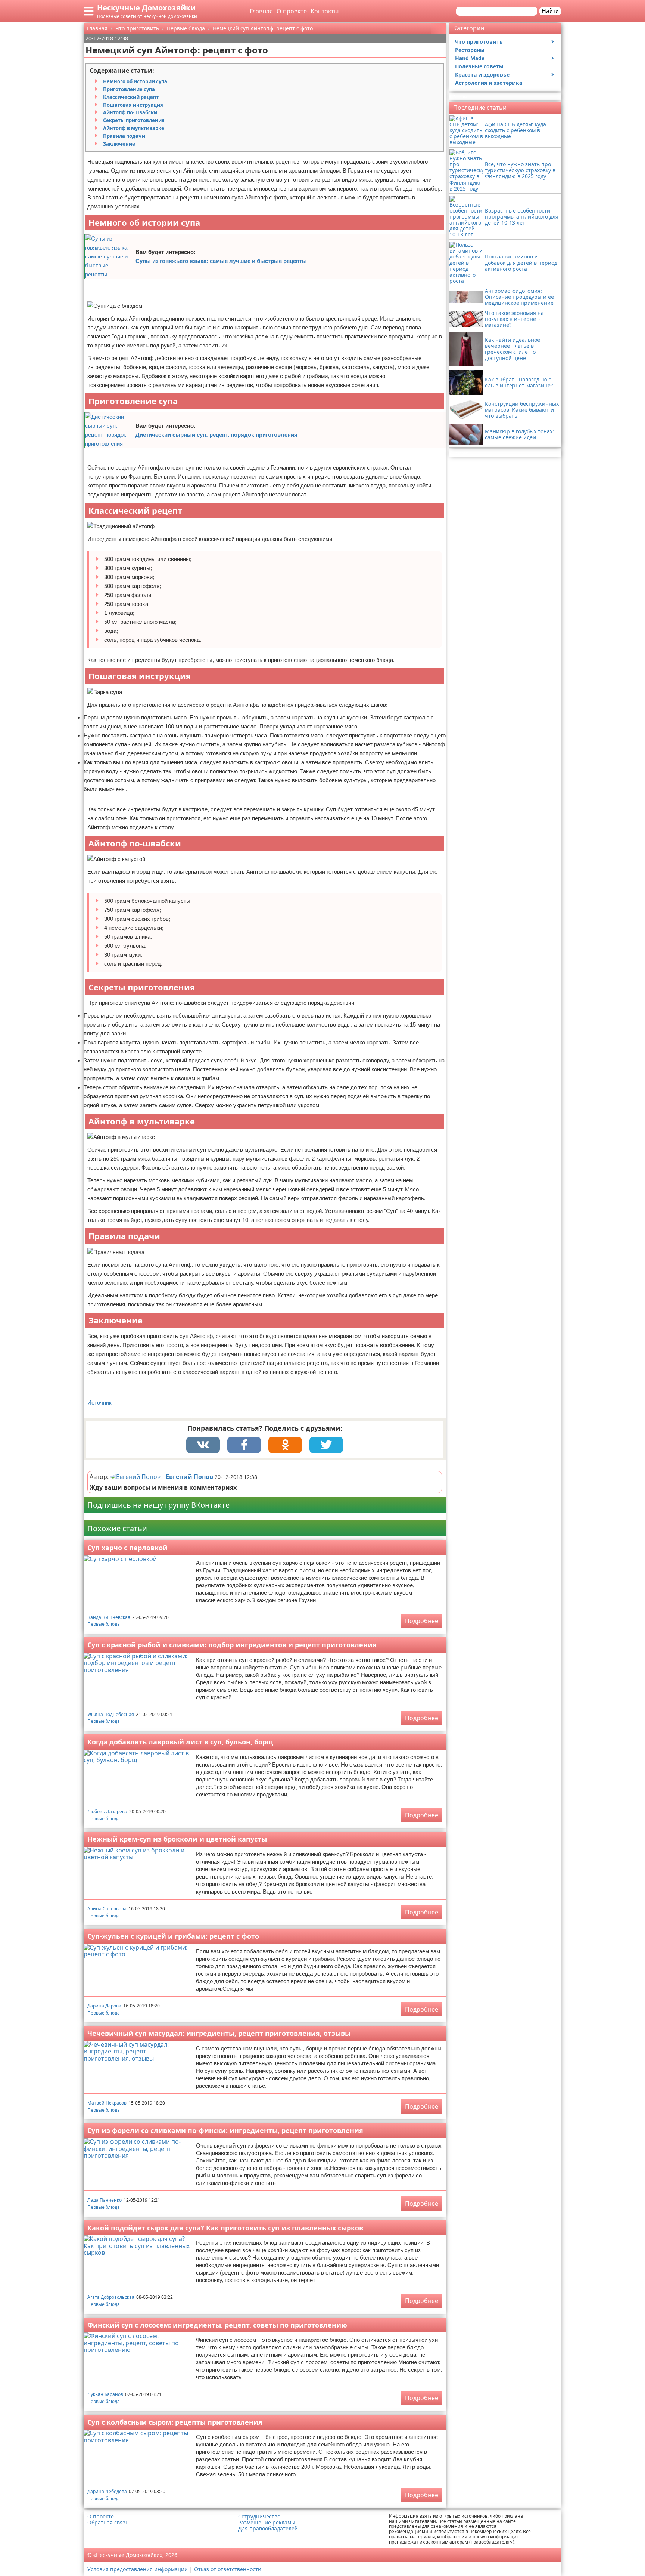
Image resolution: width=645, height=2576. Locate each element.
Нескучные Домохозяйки (146, 8)
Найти (550, 11)
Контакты (325, 11)
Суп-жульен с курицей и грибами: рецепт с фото (173, 1936)
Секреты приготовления (134, 120)
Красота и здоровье (482, 75)
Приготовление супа (129, 89)
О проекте (292, 11)
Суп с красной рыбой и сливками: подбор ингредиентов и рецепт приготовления (232, 1645)
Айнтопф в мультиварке (134, 128)
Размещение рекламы (267, 2523)
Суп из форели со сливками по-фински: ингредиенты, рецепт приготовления (225, 2130)
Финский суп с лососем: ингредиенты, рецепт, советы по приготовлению (217, 2325)
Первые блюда (104, 1624)
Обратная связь (108, 2523)
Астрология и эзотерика (489, 83)
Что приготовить (479, 42)
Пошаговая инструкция (133, 105)
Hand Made (470, 58)
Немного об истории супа (135, 81)
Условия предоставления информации (138, 2569)
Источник (99, 1402)
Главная (261, 11)
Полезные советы (479, 66)
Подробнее (422, 1621)
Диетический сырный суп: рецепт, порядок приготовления (216, 435)
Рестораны (470, 50)
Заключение (119, 144)
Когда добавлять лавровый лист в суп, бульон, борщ (180, 1742)
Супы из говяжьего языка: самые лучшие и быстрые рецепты (221, 261)
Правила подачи (124, 136)
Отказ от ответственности (228, 2569)
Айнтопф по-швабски (130, 112)
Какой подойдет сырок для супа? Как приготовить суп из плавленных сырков (225, 2228)
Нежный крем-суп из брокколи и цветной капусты (177, 1839)
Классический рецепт (131, 97)
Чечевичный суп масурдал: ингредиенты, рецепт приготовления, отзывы (219, 2033)
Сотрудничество (259, 2517)
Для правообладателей (268, 2529)
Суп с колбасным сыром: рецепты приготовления (175, 2422)
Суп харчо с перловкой (127, 1548)
